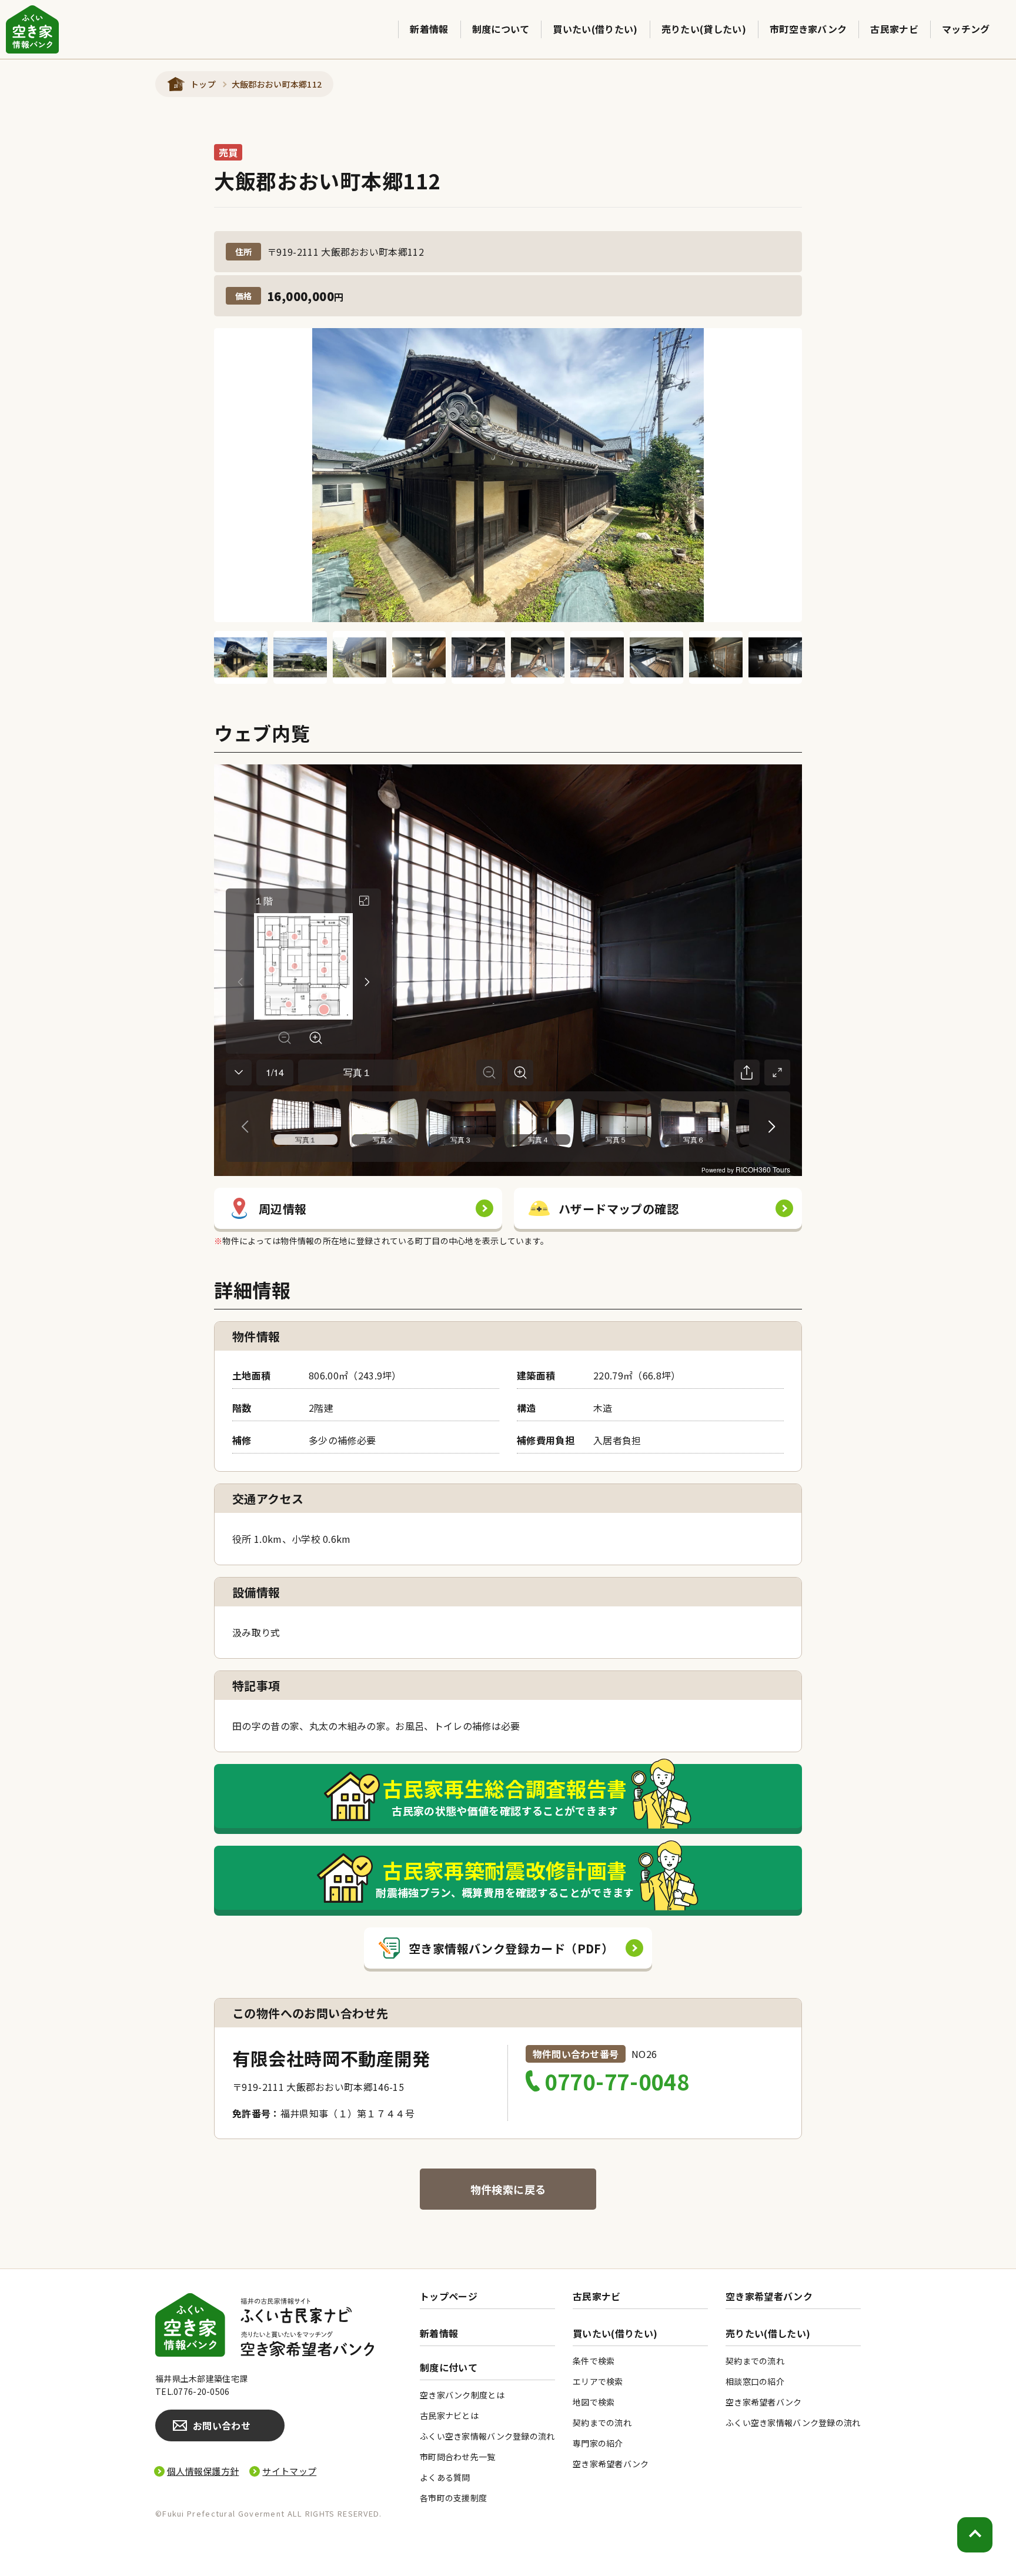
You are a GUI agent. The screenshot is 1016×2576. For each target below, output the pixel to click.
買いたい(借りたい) (595, 29)
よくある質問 (445, 2477)
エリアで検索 (598, 2381)
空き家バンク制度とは (462, 2395)
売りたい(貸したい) (704, 29)
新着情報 (429, 29)
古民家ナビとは (449, 2415)
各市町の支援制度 (453, 2498)
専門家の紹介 (598, 2443)
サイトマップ (289, 2471)
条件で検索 (594, 2361)
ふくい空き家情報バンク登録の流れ (487, 2436)
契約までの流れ (602, 2423)
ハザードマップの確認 (619, 1209)
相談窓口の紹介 (755, 2381)
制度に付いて (449, 2368)
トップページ (449, 2296)
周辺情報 (283, 1209)
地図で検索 (594, 2402)
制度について (501, 29)
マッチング (966, 29)
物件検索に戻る (508, 2189)
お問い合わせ (222, 2425)
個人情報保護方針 (203, 2471)
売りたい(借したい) (768, 2333)
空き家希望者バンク (769, 2296)
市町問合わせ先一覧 (458, 2457)
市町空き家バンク (808, 29)
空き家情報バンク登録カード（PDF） (511, 1948)
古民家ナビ (894, 29)
